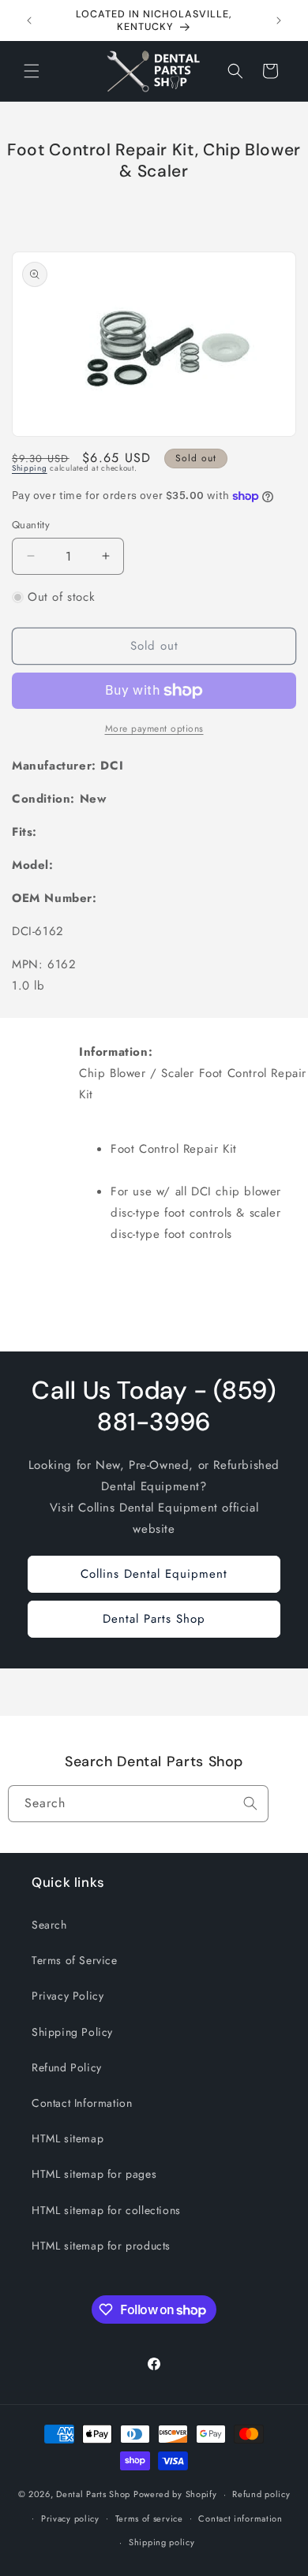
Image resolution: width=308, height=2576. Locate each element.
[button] (32, 71)
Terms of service (149, 2518)
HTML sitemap (68, 2138)
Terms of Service (75, 1960)
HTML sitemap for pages (94, 2174)
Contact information (240, 2518)
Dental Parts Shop (154, 1619)
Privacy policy (70, 2518)
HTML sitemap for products (101, 2246)
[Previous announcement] (29, 21)
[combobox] (138, 1804)
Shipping (30, 468)
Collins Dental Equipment (154, 1574)
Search (49, 1925)
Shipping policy (162, 2542)
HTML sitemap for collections (106, 2210)
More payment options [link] (154, 729)
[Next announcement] (279, 21)
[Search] (250, 1803)
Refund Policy (67, 2067)
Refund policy (261, 2494)
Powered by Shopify (175, 2494)
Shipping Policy (72, 2032)
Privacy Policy (68, 1996)
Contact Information (82, 2103)
